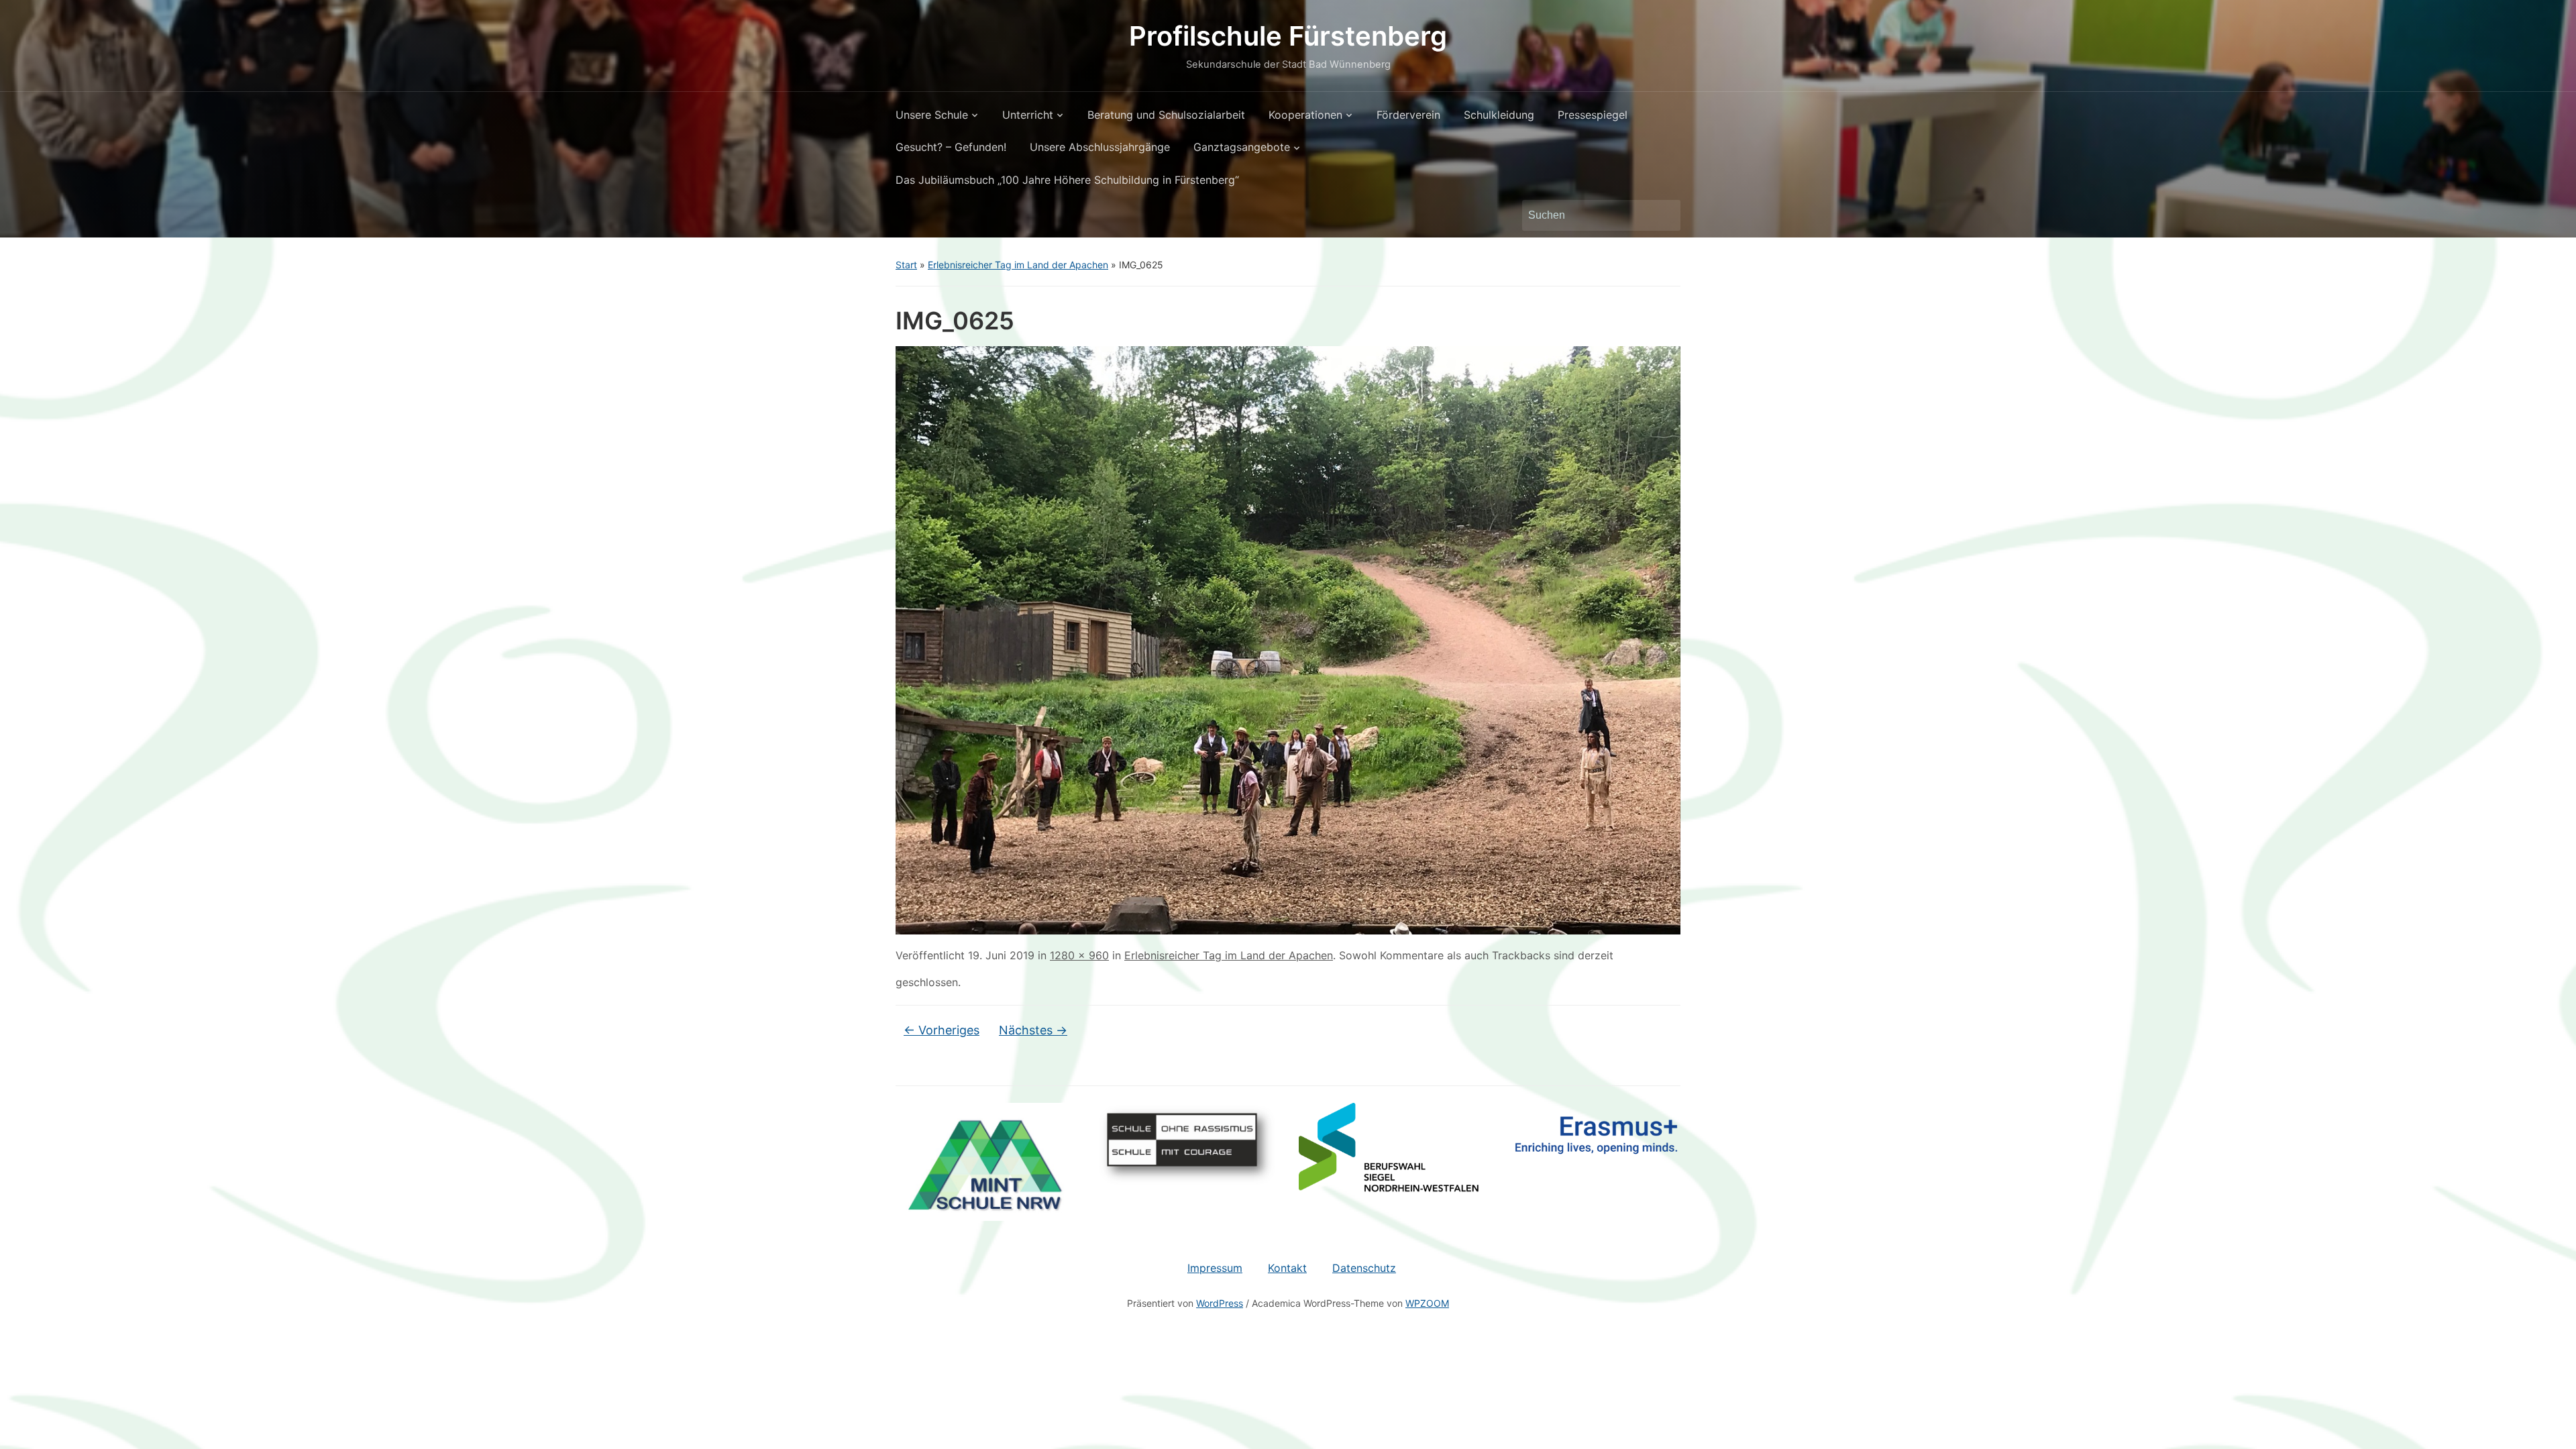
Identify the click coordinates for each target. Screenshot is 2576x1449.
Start (906, 265)
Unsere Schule (932, 115)
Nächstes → (1033, 1030)
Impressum (1215, 1268)
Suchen (1664, 215)
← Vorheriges (942, 1030)
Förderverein (1408, 115)
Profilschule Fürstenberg (1288, 36)
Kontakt (1287, 1268)
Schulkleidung (1499, 115)
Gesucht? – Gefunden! (951, 147)
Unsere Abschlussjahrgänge (1100, 147)
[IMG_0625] (1288, 639)
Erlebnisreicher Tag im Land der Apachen (1018, 265)
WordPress (1220, 1303)
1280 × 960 (1079, 955)
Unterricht (1028, 115)
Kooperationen (1305, 115)
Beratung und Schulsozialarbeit (1166, 115)
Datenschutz (1364, 1268)
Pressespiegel (1593, 115)
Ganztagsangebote (1242, 147)
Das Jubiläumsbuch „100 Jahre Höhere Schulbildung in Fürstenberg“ (1067, 180)
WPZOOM (1427, 1303)
